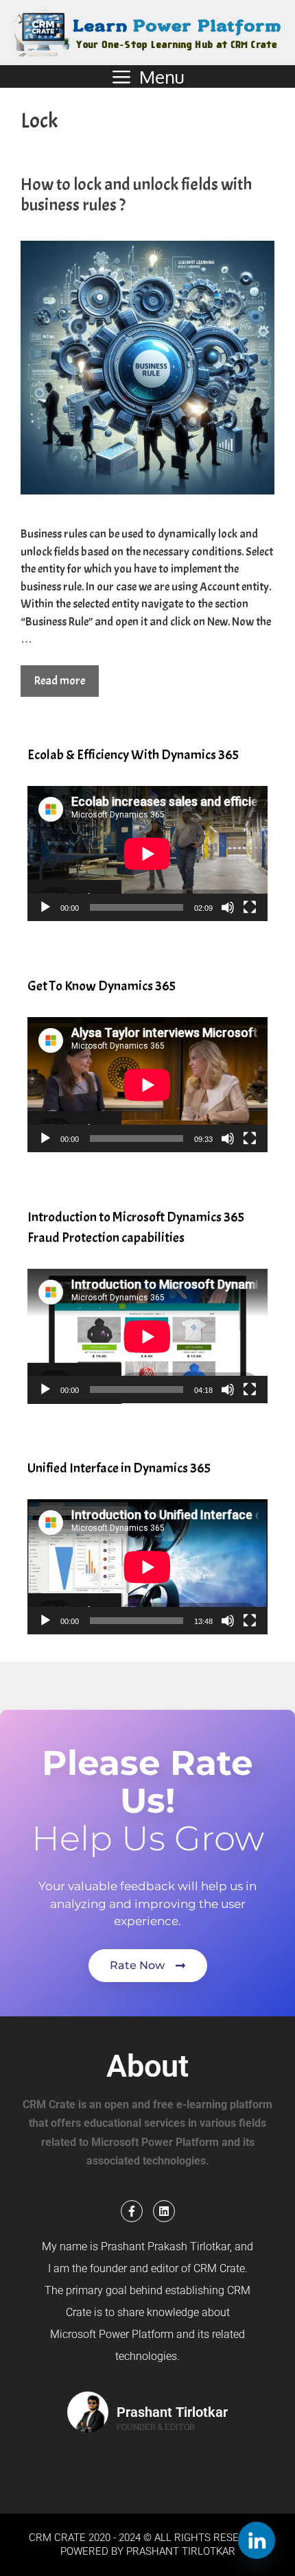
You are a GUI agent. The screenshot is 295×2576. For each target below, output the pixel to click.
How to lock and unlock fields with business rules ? (136, 195)
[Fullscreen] (250, 907)
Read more (60, 681)
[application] (147, 854)
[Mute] (228, 907)
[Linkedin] (164, 2211)
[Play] (45, 907)
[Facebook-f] (132, 2211)
